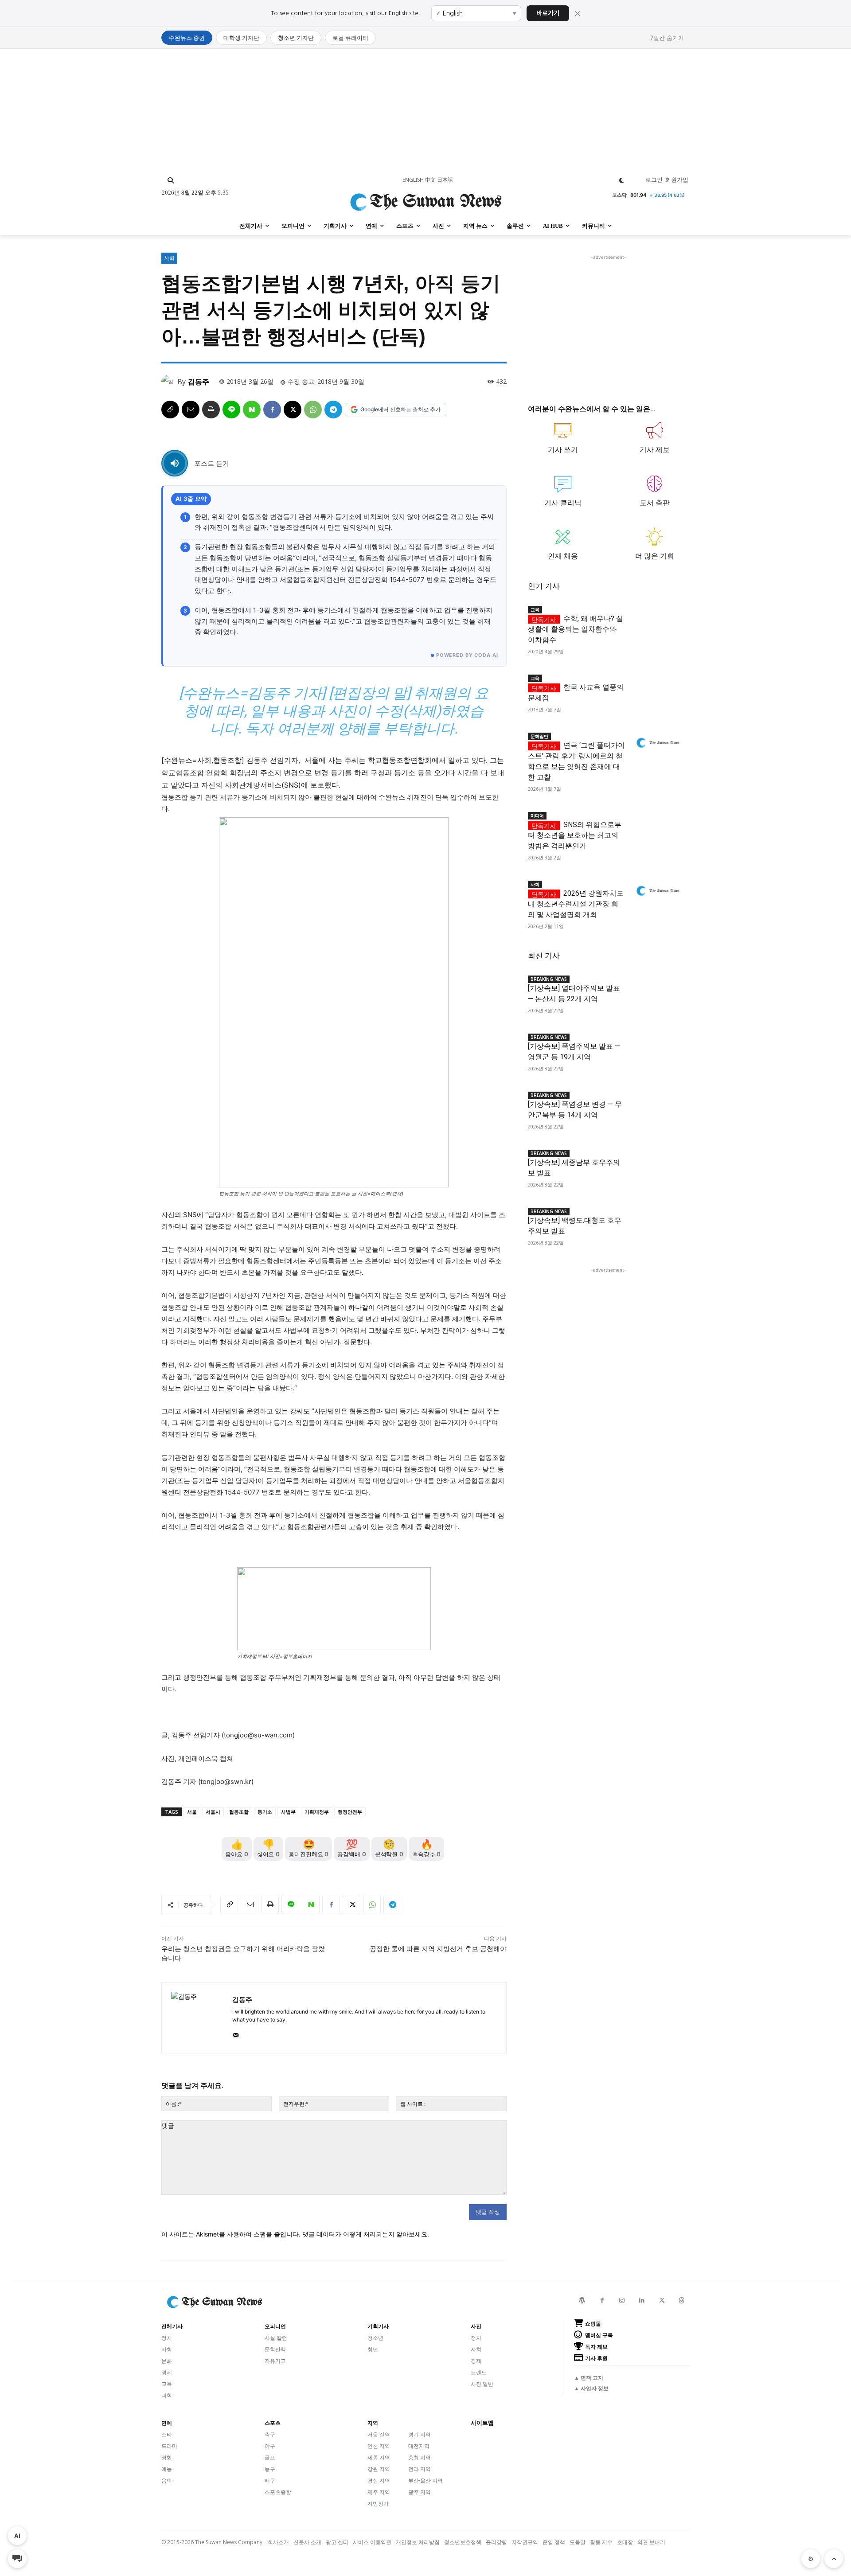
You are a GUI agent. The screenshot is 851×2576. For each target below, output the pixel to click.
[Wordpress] (582, 2301)
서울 (192, 1812)
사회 (169, 258)
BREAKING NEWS (549, 979)
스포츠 (273, 2423)
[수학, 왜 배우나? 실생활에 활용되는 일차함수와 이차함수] (657, 616)
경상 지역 (379, 2480)
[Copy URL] (170, 410)
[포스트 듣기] (175, 463)
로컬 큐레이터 (350, 38)
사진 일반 (482, 2384)
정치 (167, 2338)
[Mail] (236, 2033)
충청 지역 (420, 2457)
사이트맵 (482, 2423)
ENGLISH (413, 180)
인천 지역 (379, 2446)
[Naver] (252, 410)
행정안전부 (350, 1812)
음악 (167, 2480)
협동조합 (239, 1812)
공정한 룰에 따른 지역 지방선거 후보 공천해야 (438, 1949)
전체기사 (172, 2326)
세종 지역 (379, 2457)
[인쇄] (211, 410)
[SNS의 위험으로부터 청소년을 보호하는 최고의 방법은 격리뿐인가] (657, 822)
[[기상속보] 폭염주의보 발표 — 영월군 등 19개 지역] (657, 1044)
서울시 (213, 1812)
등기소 (265, 1812)
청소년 (375, 2338)
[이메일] (191, 410)
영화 (167, 2457)
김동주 (199, 382)
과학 (167, 2395)
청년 (373, 2349)
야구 (270, 2446)
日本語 (445, 180)
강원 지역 (379, 2469)
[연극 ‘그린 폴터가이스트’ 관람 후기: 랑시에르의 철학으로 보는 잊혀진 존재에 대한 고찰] (657, 743)
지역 (373, 2423)
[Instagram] (622, 2301)
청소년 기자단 (296, 38)
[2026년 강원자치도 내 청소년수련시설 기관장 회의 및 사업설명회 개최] (657, 891)
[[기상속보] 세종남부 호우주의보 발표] (657, 1160)
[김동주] (169, 382)
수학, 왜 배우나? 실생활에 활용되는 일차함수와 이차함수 (576, 629)
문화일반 (539, 736)
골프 (270, 2457)
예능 (167, 2469)
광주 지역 (420, 2492)
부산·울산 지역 (425, 2480)
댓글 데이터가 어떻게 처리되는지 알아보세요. (366, 2234)
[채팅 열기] (17, 2559)
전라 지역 (420, 2469)
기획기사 (378, 2326)
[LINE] (231, 410)
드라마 (169, 2446)
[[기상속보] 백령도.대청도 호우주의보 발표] (657, 1218)
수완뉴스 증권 (187, 38)
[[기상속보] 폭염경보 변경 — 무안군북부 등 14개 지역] (657, 1102)
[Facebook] (272, 410)
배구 (270, 2480)
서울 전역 (379, 2434)
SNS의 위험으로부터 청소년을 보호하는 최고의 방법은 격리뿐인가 (575, 835)
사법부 (288, 1812)
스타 (167, 2434)
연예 (167, 2423)
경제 (167, 2372)
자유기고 (275, 2361)
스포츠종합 (278, 2492)
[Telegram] (333, 410)
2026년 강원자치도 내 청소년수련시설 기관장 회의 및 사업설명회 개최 (576, 904)
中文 (430, 180)
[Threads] (682, 2301)
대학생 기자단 (241, 38)
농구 (270, 2469)
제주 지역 (379, 2492)
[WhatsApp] (313, 410)
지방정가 (378, 2504)
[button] (171, 180)
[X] (293, 410)
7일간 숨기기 (667, 38)
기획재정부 (317, 1812)
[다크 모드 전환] (622, 180)
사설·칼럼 (276, 2338)
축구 (270, 2434)
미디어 (537, 816)
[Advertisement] (425, 111)
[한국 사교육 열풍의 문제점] (657, 685)
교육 (535, 609)
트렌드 (479, 2372)
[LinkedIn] (642, 2301)
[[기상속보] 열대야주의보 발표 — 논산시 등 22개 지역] (657, 986)
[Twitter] (662, 2301)
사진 (476, 2326)
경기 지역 (420, 2434)
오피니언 (275, 2326)
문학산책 (275, 2349)
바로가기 (548, 13)
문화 (167, 2361)
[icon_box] (563, 442)
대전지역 (419, 2446)
